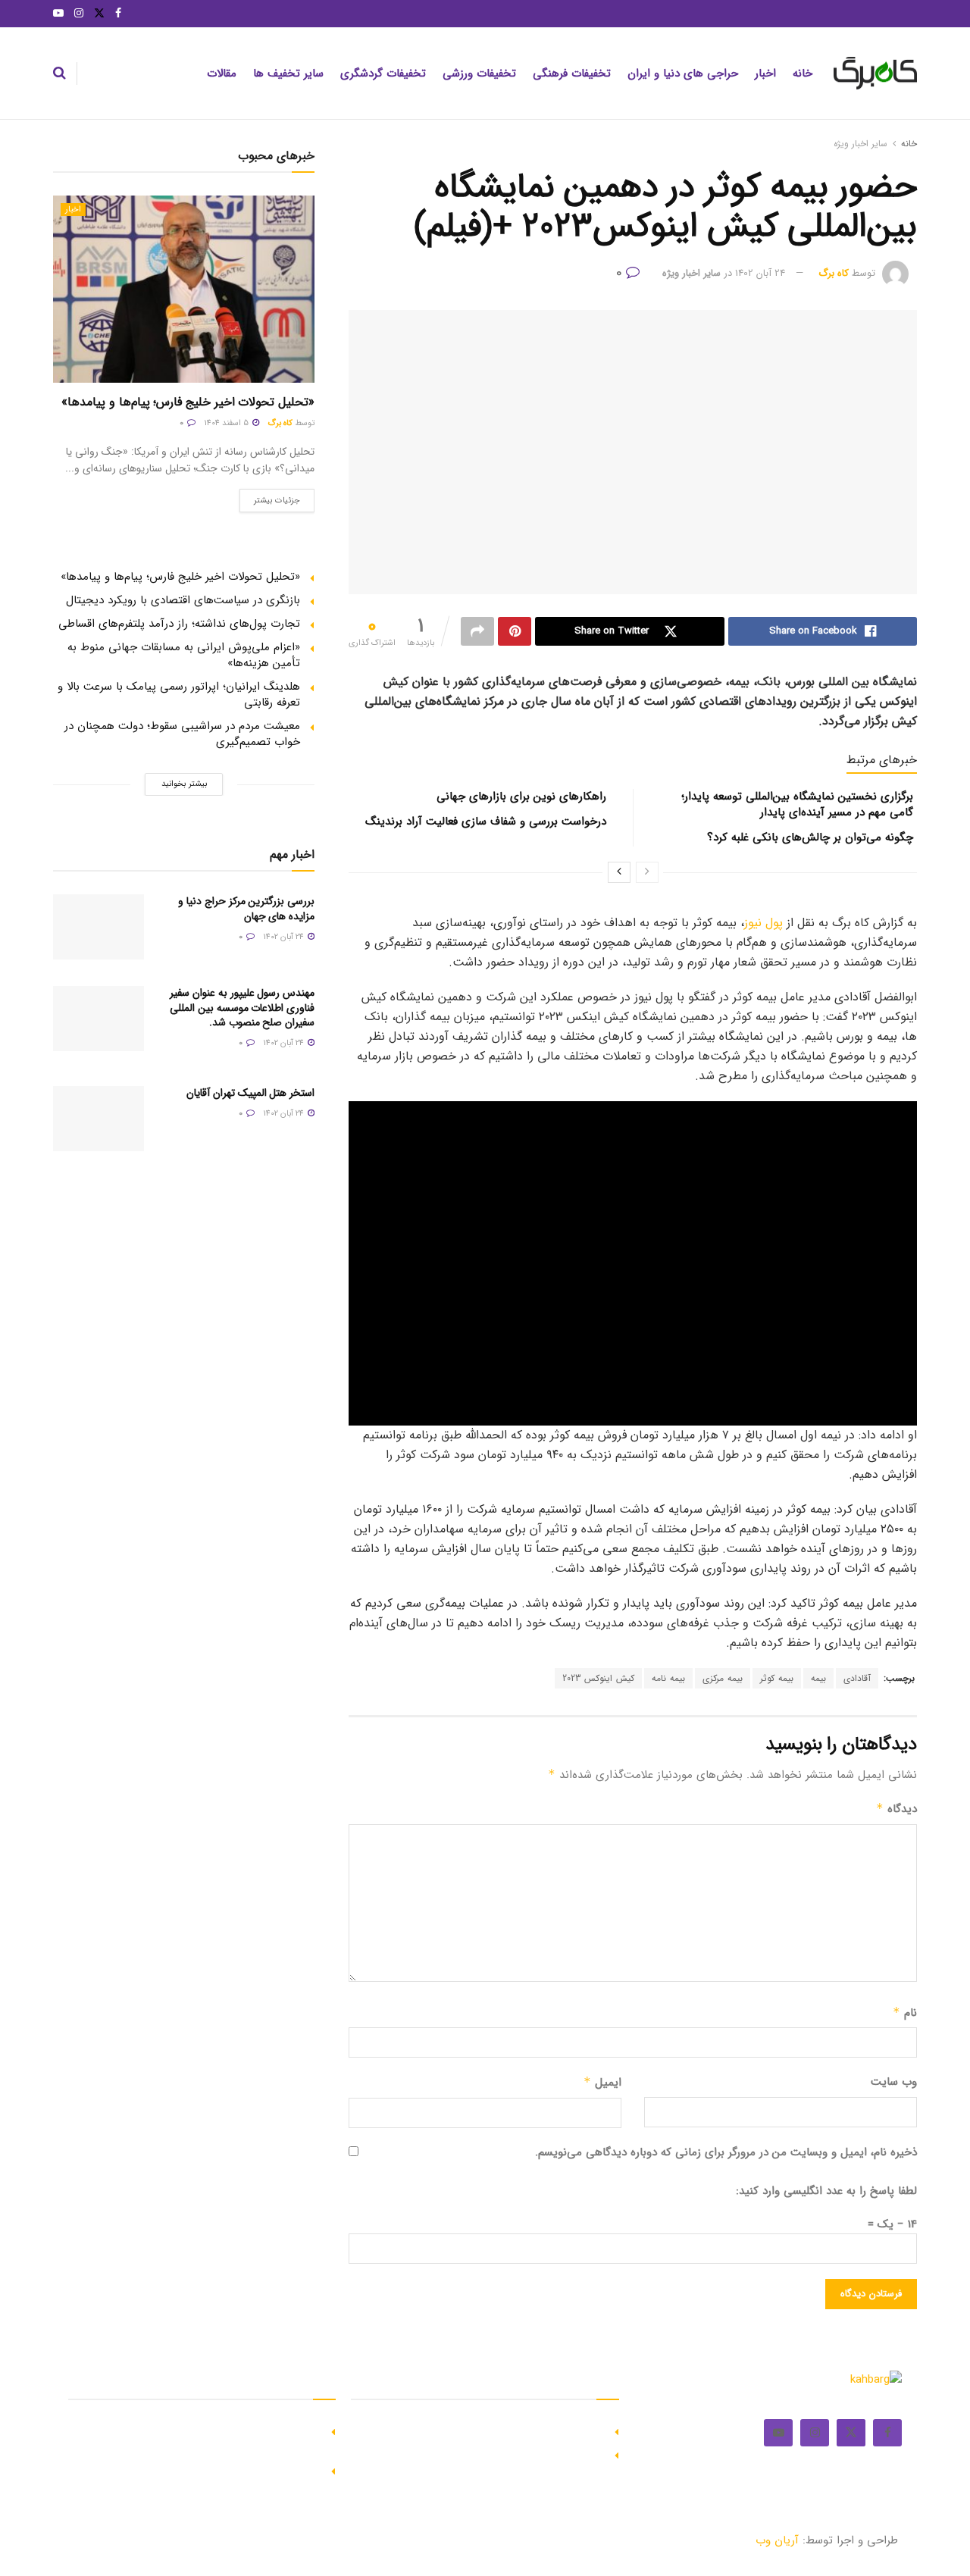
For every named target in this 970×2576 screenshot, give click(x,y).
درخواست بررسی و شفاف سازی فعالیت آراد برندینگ (486, 822)
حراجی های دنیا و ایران (683, 74)
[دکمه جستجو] (59, 74)
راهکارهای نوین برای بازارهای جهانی (521, 797)
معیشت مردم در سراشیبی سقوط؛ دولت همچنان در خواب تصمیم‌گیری (182, 734)
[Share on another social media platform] (477, 631)
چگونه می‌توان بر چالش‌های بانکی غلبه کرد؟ (810, 837)
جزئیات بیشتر (270, 498)
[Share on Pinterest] (515, 631)
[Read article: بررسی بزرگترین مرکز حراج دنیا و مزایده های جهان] (99, 927)
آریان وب (777, 2540)
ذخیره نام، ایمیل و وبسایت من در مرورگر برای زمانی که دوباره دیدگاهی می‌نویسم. (726, 2152)
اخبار (765, 74)
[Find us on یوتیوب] (58, 14)
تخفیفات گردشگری (383, 74)
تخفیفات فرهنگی (572, 74)
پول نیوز (763, 923)
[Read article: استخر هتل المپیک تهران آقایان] (99, 1119)
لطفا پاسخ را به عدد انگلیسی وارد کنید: (826, 2191)
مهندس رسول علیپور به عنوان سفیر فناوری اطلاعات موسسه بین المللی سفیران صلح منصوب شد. (242, 1008)
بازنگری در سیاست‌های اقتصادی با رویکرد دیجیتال (183, 600)
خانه (803, 74)
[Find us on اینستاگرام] (79, 14)
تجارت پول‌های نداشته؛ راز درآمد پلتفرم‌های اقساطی (179, 624)
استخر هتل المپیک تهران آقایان (250, 1093)
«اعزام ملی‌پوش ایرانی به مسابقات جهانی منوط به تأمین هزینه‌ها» (184, 655)
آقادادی (857, 1678)
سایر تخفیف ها (288, 74)
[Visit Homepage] (875, 74)
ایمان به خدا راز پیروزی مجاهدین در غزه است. (496, 2430)
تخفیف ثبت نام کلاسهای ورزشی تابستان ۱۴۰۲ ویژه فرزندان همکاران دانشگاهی (204, 2438)
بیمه (818, 1678)
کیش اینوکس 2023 (598, 1678)
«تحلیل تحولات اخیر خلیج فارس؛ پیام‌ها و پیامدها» (188, 402)
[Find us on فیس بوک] (118, 14)
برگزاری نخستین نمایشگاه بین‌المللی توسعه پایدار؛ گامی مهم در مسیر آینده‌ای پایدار (797, 804)
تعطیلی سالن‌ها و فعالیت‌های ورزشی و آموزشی (211, 2470)
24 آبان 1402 (760, 273)
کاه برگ (834, 273)
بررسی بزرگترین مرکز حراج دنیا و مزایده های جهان (246, 909)
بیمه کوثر (777, 1678)
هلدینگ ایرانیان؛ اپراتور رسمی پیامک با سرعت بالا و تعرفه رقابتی (179, 695)
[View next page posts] (619, 872)
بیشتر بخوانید (184, 784)
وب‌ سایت (894, 2082)
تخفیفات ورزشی (479, 74)
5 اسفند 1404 (227, 423)
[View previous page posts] (647, 872)
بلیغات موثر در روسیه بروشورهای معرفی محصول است (479, 2454)
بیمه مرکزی (723, 1678)
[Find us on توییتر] (99, 14)
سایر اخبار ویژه (860, 144)
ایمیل (602, 2083)
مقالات (222, 74)
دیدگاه (896, 1809)
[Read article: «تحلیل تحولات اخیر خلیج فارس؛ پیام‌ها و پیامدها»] (184, 289)
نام (905, 2013)
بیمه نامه (668, 1678)
